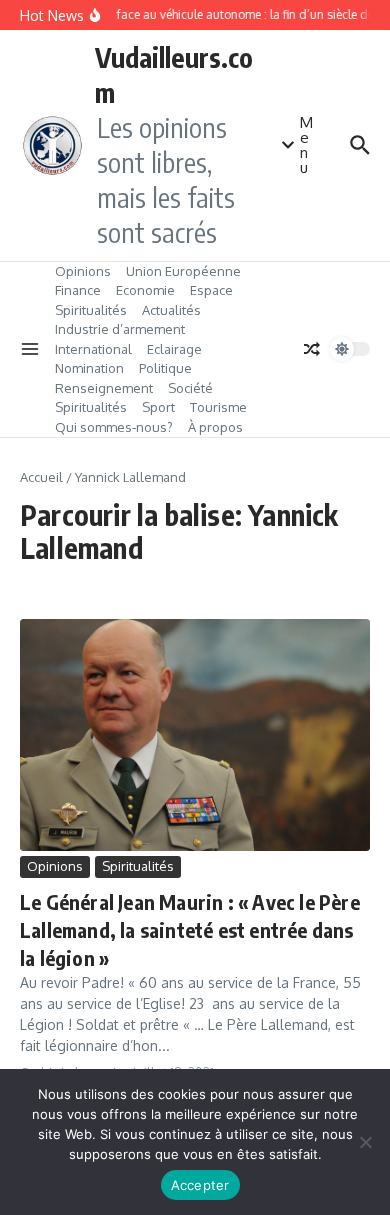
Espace (211, 290)
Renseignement (104, 388)
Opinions (83, 271)
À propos (215, 427)
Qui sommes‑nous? (114, 427)
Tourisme (218, 407)
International (93, 349)
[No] (365, 1142)
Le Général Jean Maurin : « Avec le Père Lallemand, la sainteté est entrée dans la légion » (190, 929)
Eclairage (174, 349)
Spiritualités (91, 310)
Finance (78, 290)
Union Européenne (183, 271)
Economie (145, 290)
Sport (158, 407)
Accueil (41, 477)
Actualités (171, 310)
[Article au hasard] (312, 349)
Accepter (200, 1185)
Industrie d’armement (120, 329)
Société (190, 388)
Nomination (89, 368)
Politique (165, 368)
